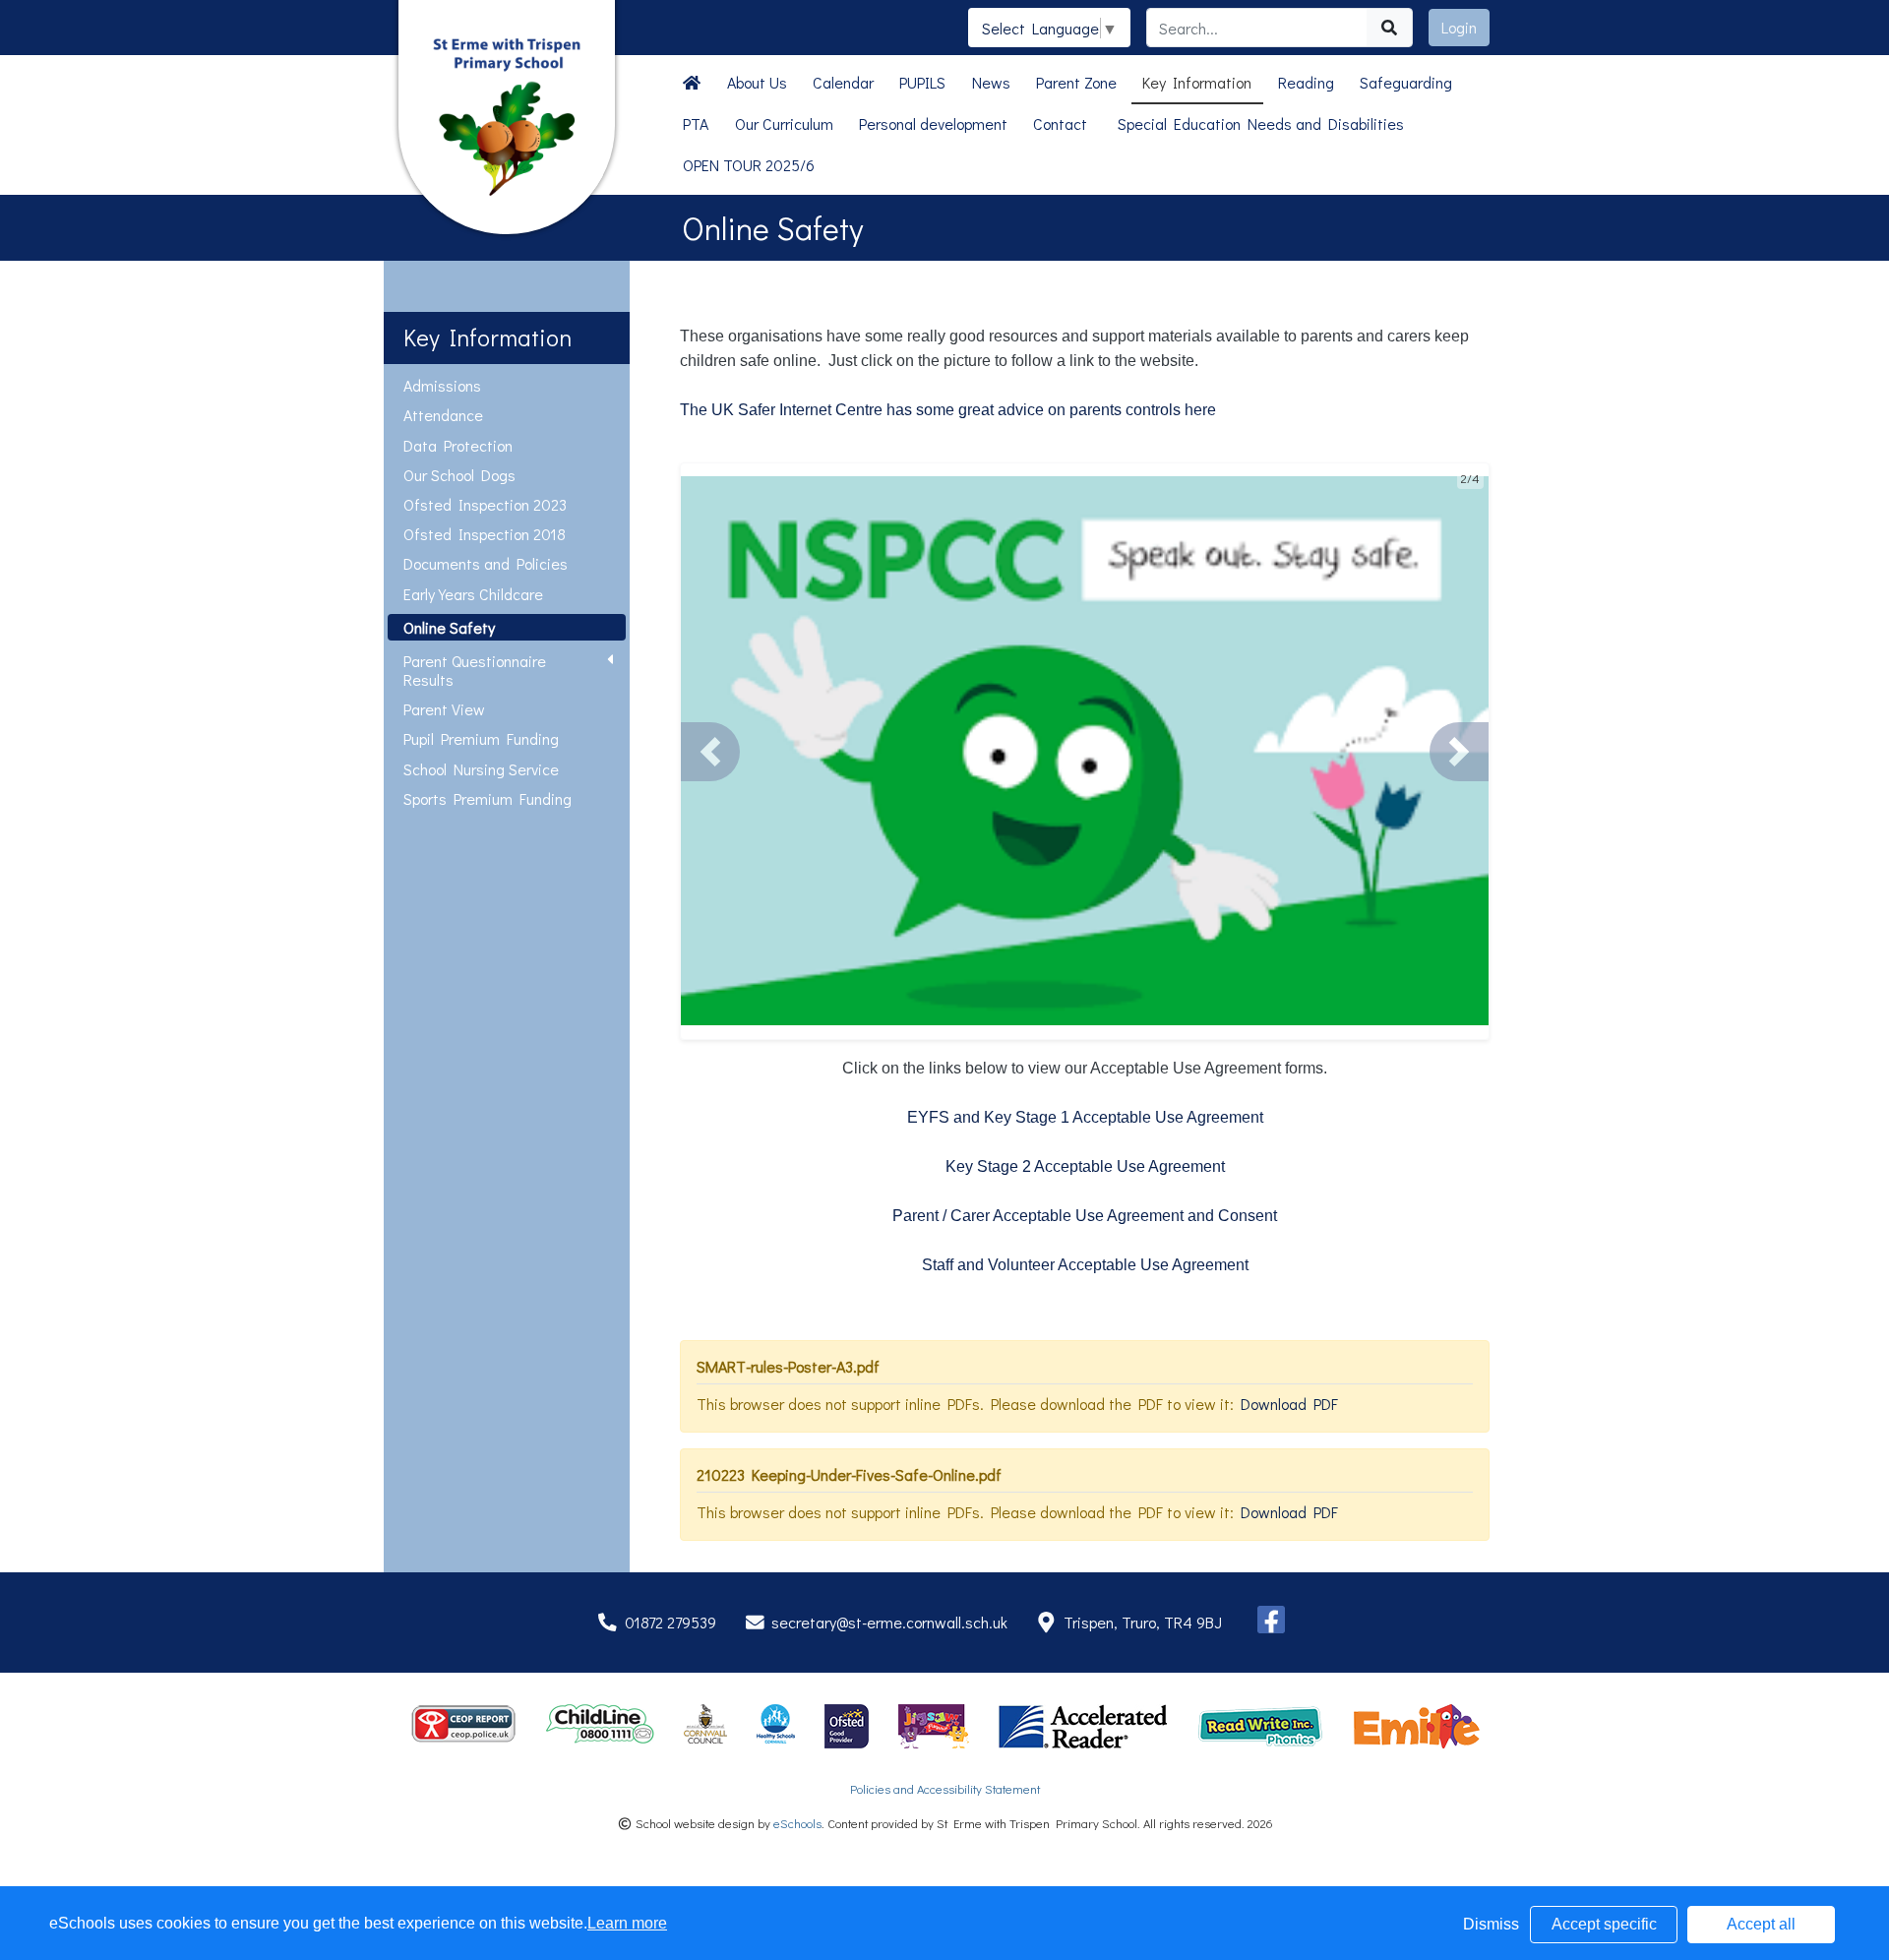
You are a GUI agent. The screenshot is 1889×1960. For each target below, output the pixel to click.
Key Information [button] (1197, 82)
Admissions (442, 385)
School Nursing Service (481, 769)
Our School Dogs (459, 475)
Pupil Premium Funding (481, 738)
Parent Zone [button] (1076, 82)
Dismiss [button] (1491, 1924)
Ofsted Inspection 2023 (485, 504)
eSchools (797, 1823)
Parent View (444, 709)
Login (1459, 27)
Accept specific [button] (1604, 1924)
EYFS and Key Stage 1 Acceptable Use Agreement (1085, 1117)
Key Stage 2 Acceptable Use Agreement (1085, 1166)
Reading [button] (1306, 82)
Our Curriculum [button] (784, 123)
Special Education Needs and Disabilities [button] (1261, 123)
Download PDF (1289, 1404)
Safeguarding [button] (1406, 82)
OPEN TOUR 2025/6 (749, 165)
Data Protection (458, 445)
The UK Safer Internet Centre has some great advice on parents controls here (948, 410)
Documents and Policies (486, 563)
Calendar (843, 82)
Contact (1060, 123)
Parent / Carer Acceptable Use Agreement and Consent (1085, 1216)
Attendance (443, 415)
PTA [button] (696, 123)
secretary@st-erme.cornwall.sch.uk (889, 1622)
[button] (710, 752)
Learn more (627, 1923)
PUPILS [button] (922, 82)
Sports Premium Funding (487, 798)
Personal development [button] (933, 123)
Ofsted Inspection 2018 (485, 534)
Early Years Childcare (473, 594)
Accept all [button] (1761, 1924)
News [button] (991, 82)
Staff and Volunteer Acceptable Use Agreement (1085, 1265)
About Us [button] (757, 82)
